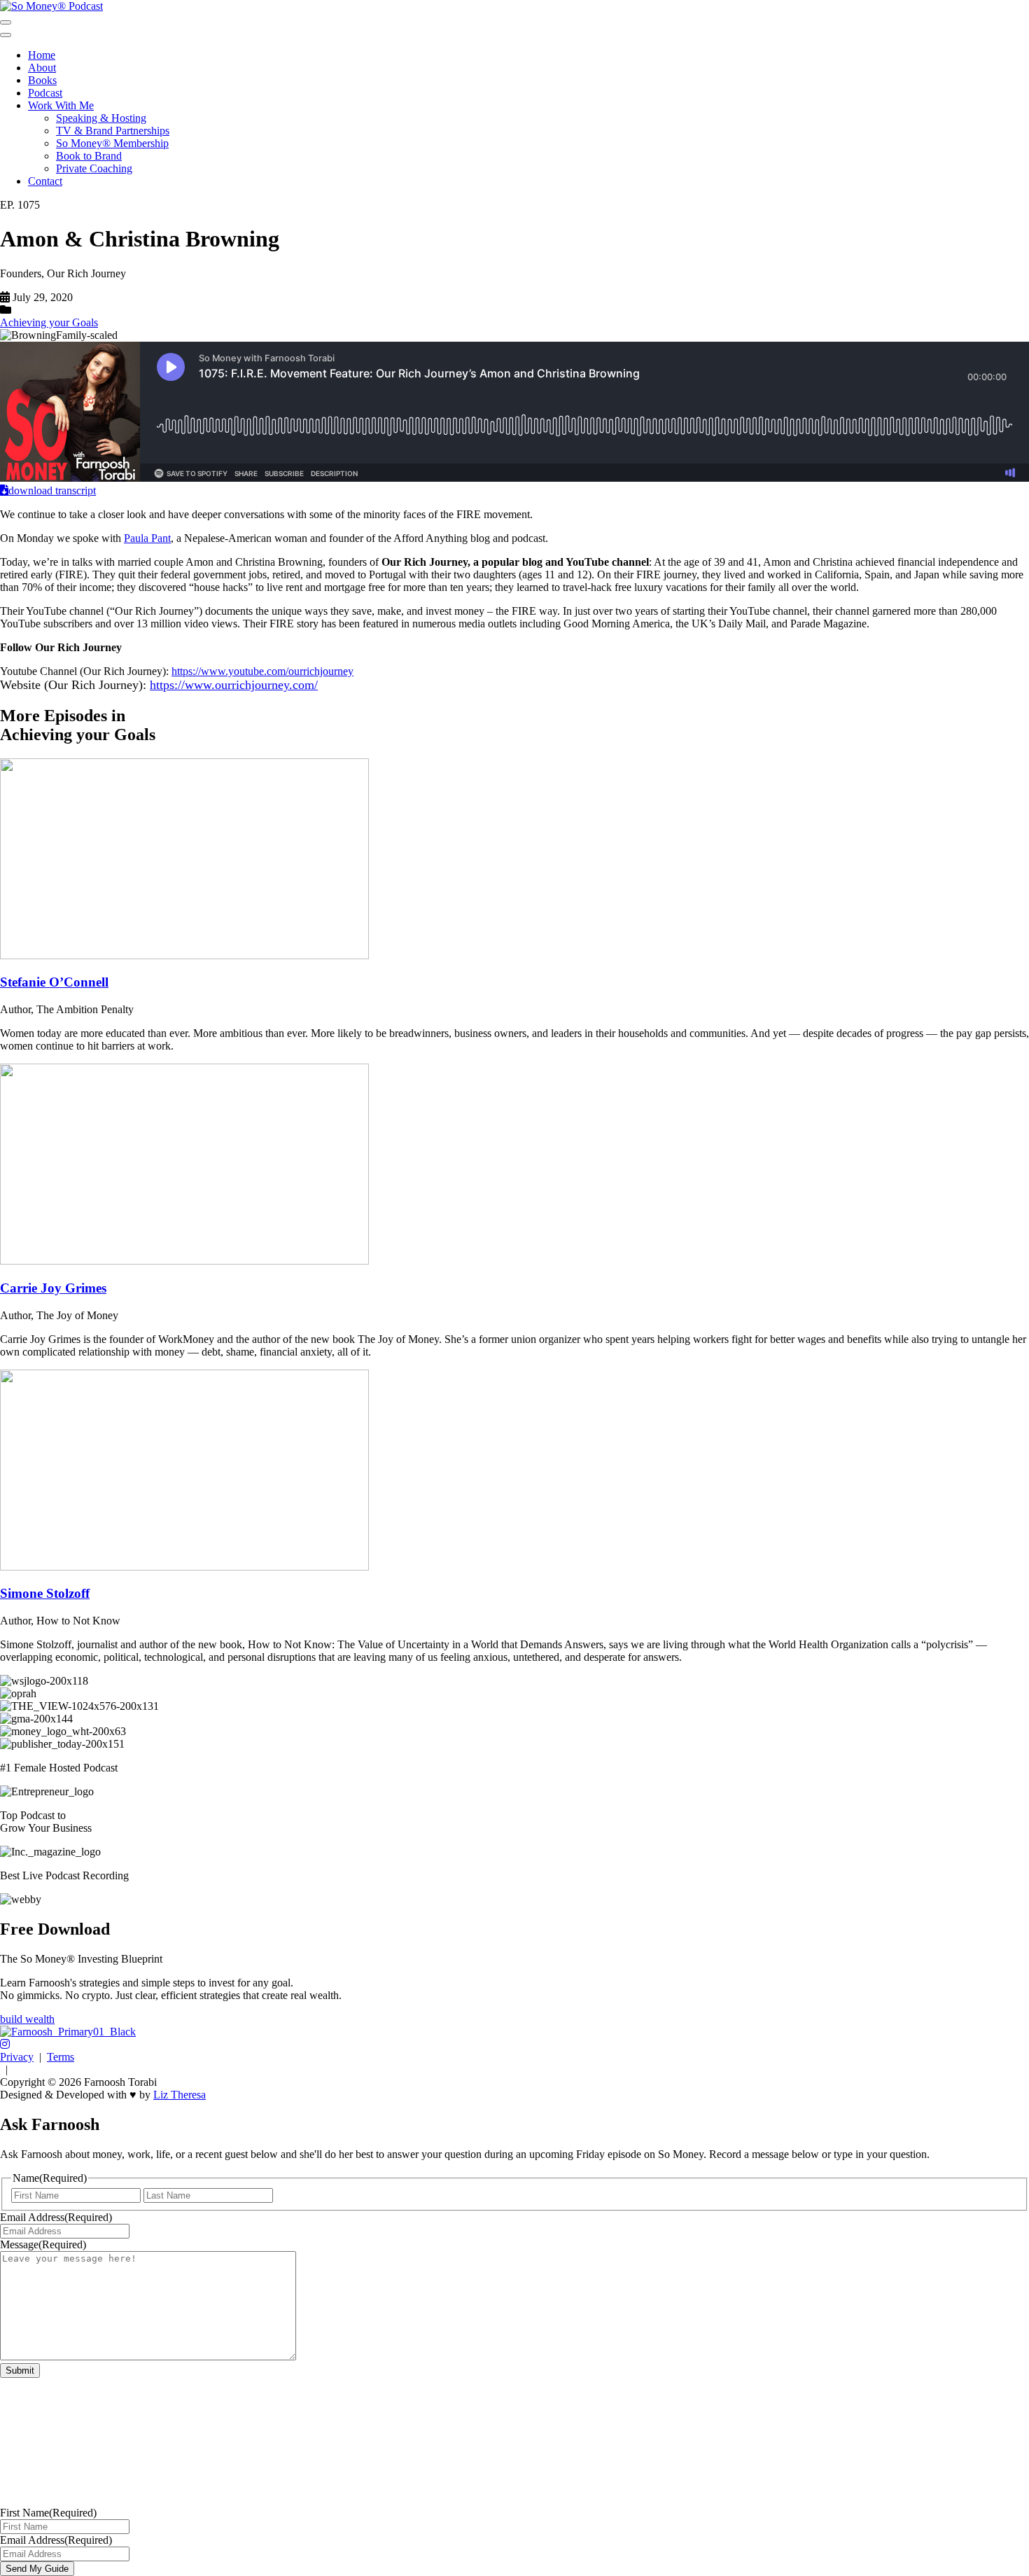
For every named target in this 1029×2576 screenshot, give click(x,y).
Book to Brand (89, 156)
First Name (48, 2513)
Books (42, 80)
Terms (61, 2057)
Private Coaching (94, 168)
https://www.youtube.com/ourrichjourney (262, 671)
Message (43, 2244)
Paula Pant (147, 538)
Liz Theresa (180, 2095)
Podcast (45, 93)
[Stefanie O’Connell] (184, 955)
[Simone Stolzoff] (184, 1567)
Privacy (17, 2057)
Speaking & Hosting (101, 118)
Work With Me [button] (61, 105)
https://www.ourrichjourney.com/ (234, 685)
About (42, 68)
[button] (5, 2044)
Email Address (56, 2217)
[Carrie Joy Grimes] (184, 1261)
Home (42, 55)
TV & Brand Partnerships (113, 131)
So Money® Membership (112, 143)
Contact (45, 181)
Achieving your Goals (49, 322)
